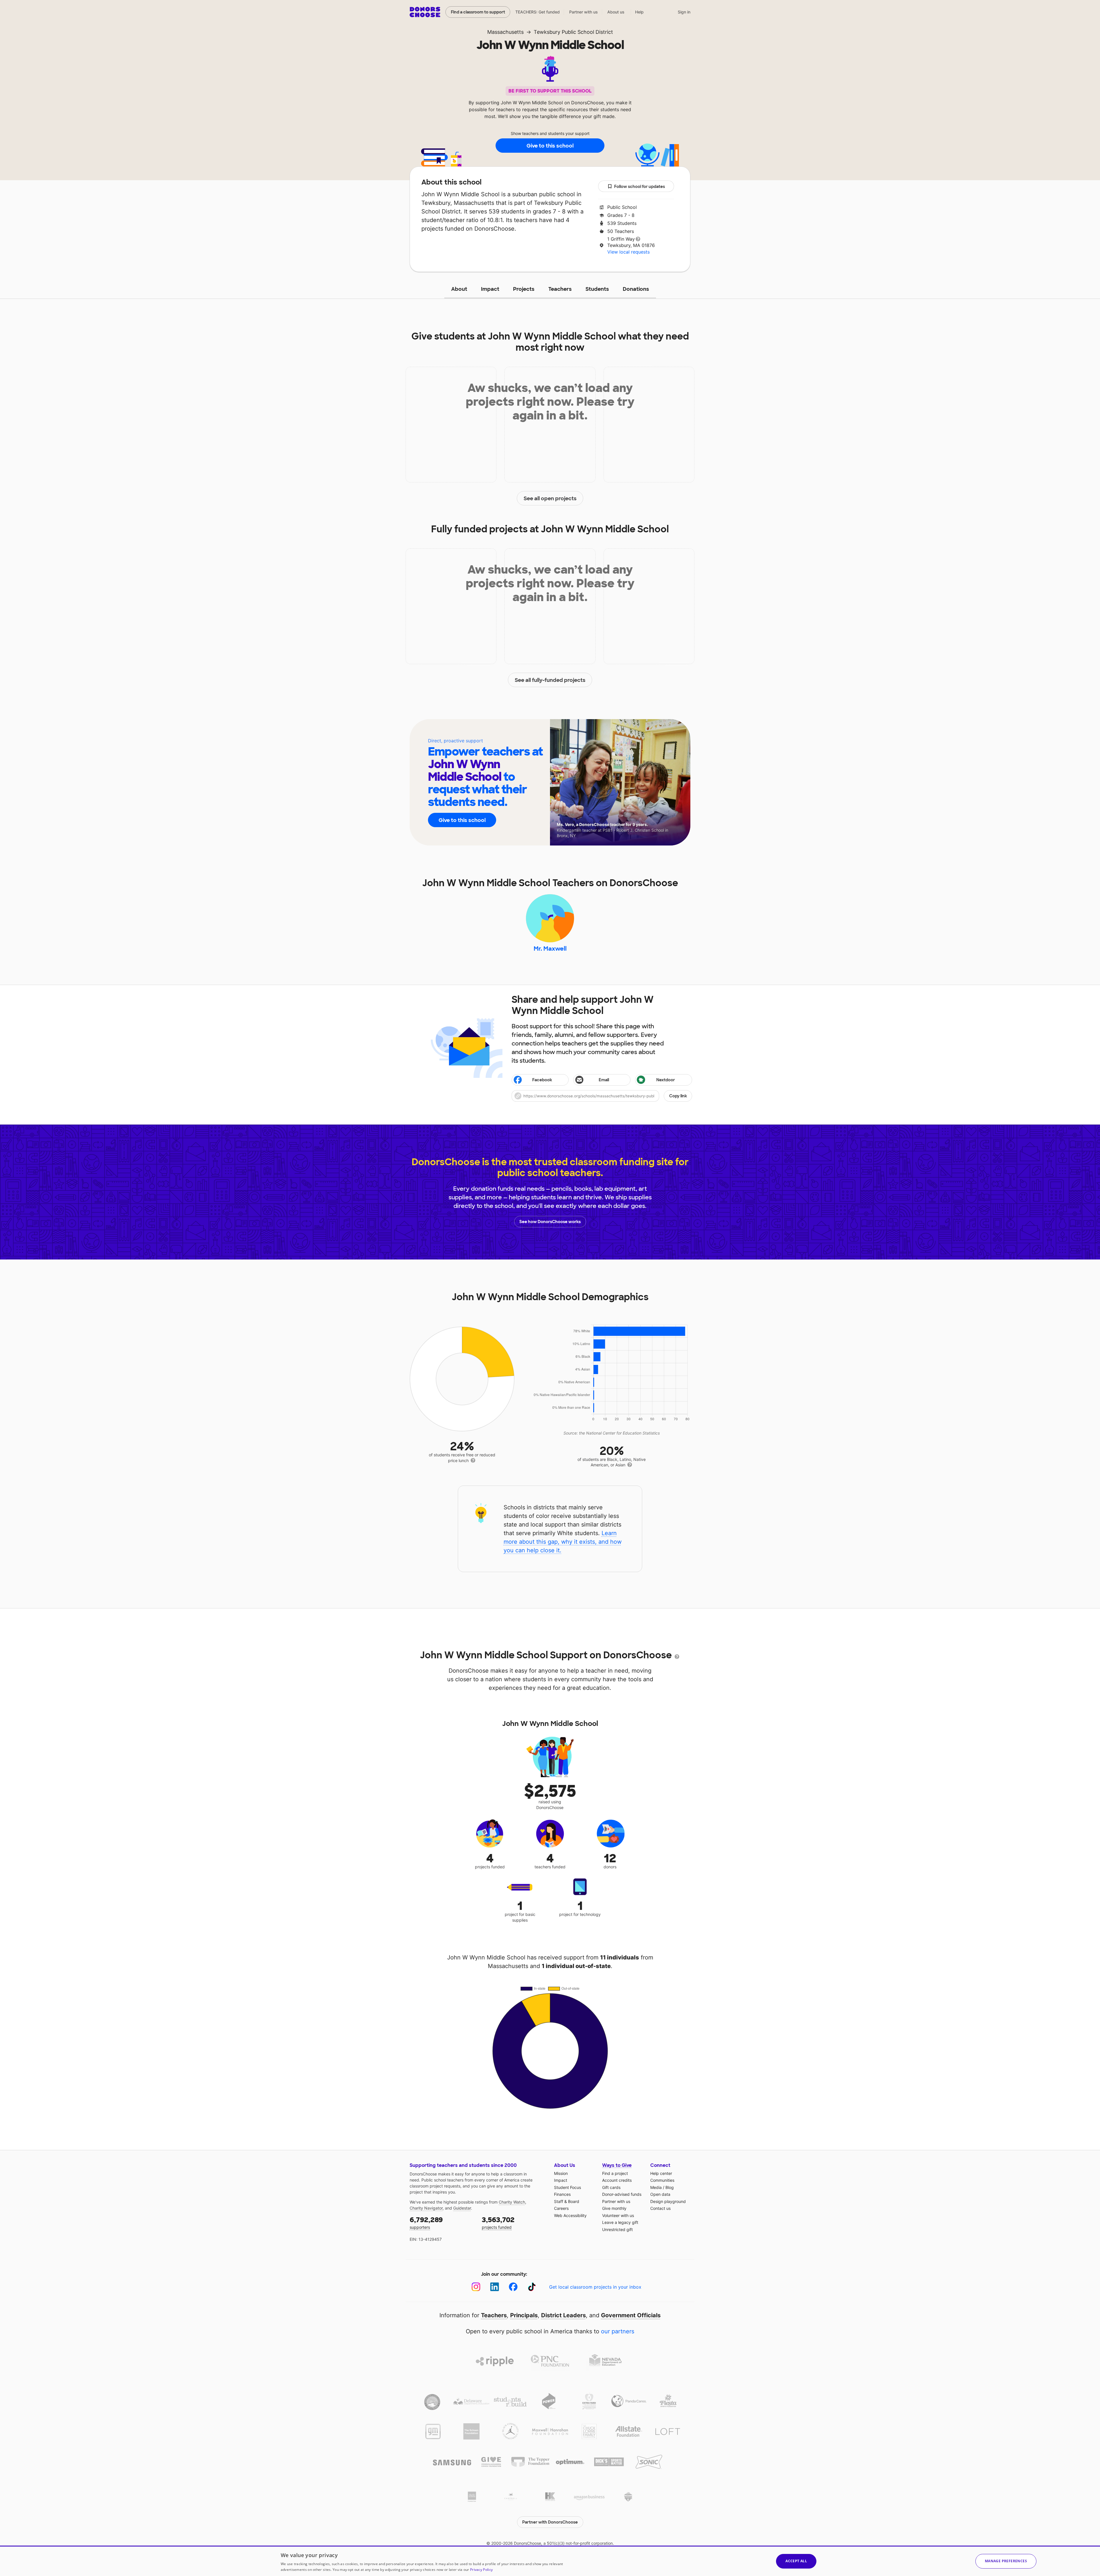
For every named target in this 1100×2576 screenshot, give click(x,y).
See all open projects (550, 499)
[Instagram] (476, 2287)
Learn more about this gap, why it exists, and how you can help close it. (563, 1542)
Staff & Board (567, 2201)
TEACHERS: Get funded (538, 12)
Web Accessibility (570, 2215)
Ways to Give (617, 2165)
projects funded (498, 2223)
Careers (561, 2208)
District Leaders (563, 2315)
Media (656, 2187)
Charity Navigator (426, 2208)
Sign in (684, 12)
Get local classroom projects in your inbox (595, 2287)
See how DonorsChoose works (550, 1222)
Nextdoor (666, 1080)
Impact (490, 289)
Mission (561, 2173)
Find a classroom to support (478, 12)
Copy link (678, 1096)
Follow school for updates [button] (640, 187)
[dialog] (550, 2561)
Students (597, 289)
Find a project (615, 2173)
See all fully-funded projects (550, 680)
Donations (636, 289)
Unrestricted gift (617, 2229)
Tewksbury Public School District (573, 32)
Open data (660, 2194)
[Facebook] (513, 2287)
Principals (524, 2315)
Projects (524, 289)
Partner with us (584, 12)
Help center (661, 2173)
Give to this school (550, 146)
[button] (602, 1096)
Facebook (542, 1080)
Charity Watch (512, 2202)
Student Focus (567, 2187)
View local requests (628, 252)
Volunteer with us (618, 2215)
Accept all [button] (796, 2561)
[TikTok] (532, 2287)
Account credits (617, 2180)
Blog (670, 2187)
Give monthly (614, 2208)
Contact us (660, 2208)
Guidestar (462, 2208)
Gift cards (611, 2187)
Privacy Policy (481, 2570)
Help (639, 12)
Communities (662, 2180)
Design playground (668, 2201)
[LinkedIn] (495, 2287)
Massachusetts (505, 32)
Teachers (560, 289)
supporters (426, 2223)
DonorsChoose (425, 12)
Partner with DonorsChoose (550, 2522)
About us (616, 12)
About (459, 289)
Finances (562, 2194)
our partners (618, 2331)
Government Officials (631, 2315)
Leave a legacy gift (620, 2222)
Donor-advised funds (622, 2194)
